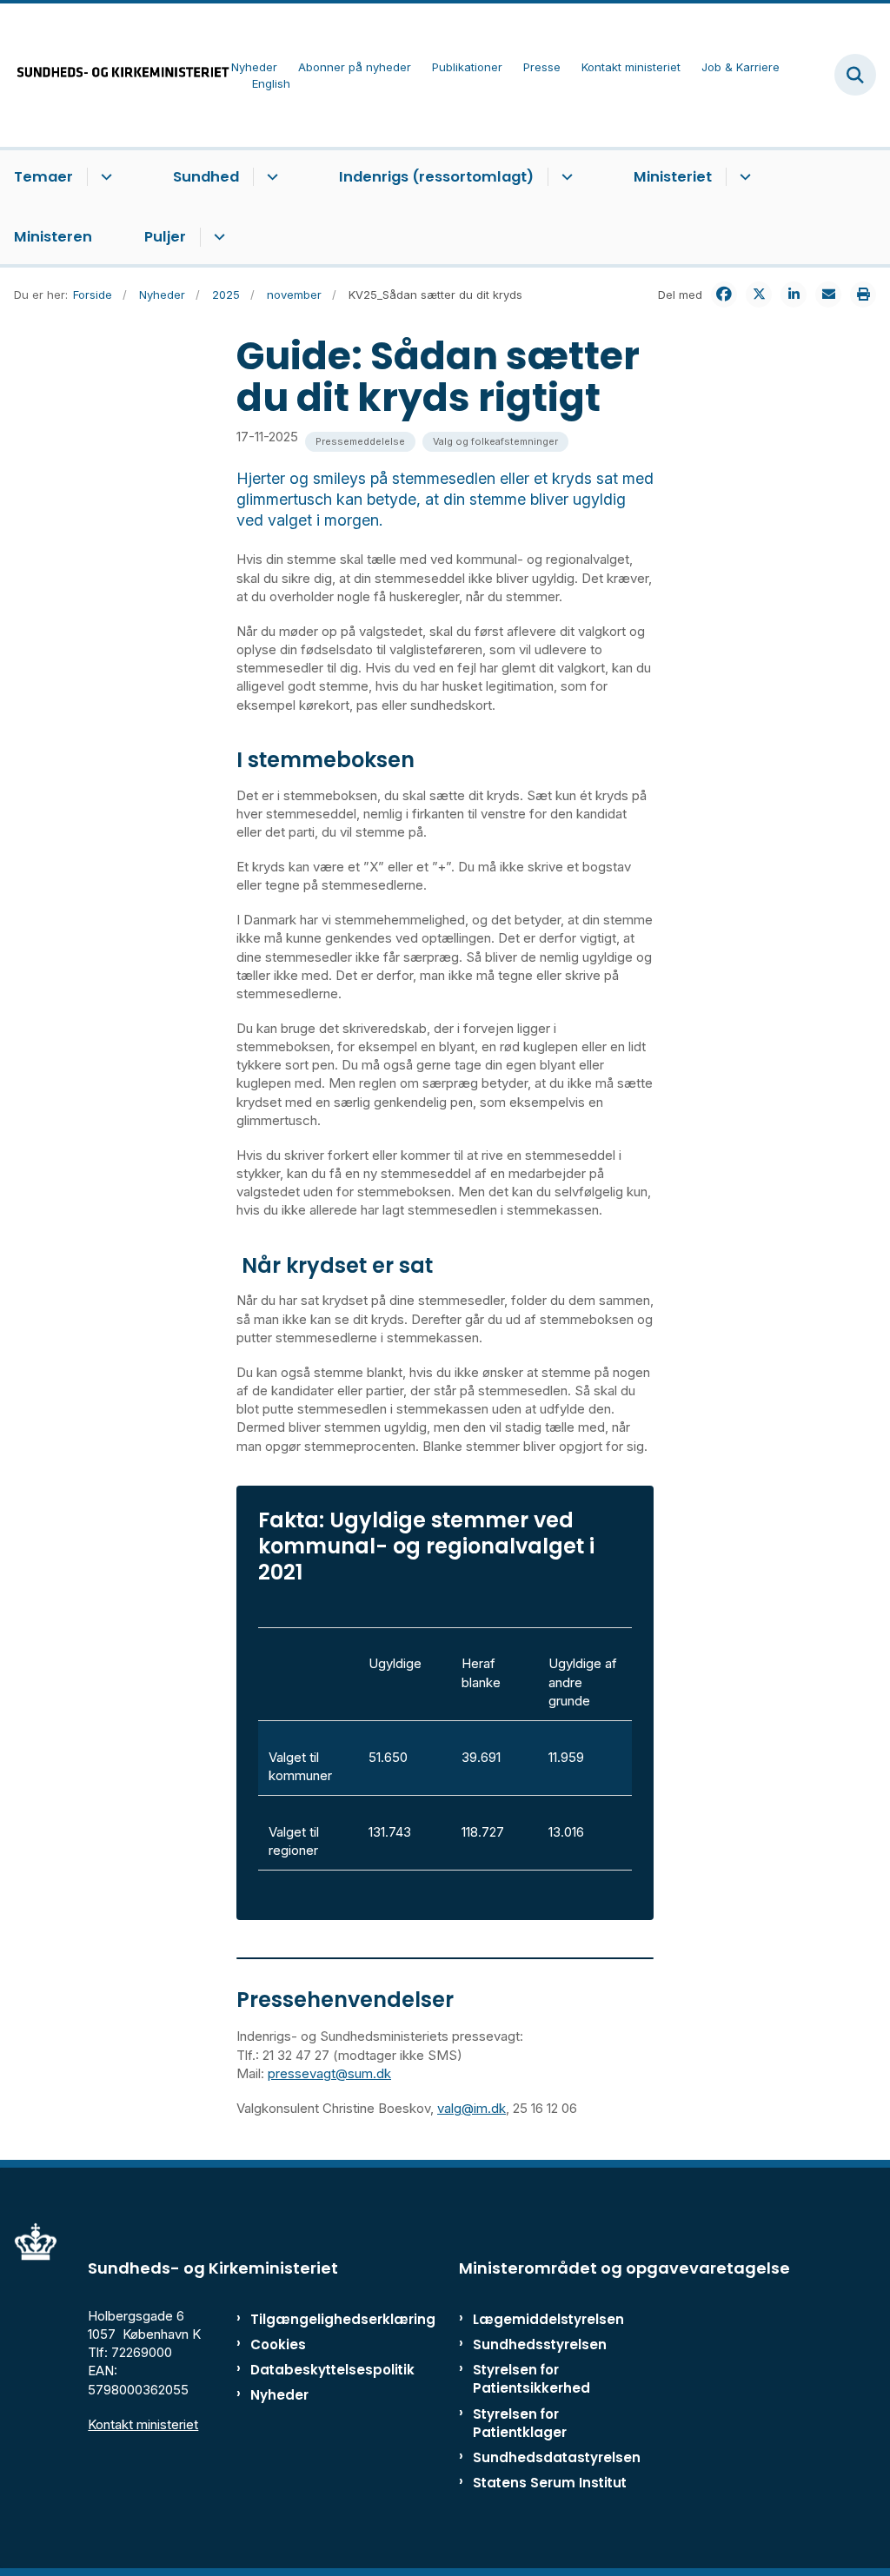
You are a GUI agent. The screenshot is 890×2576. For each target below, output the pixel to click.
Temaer (43, 177)
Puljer (165, 237)
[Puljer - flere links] (217, 237)
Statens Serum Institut (550, 2483)
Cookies (278, 2344)
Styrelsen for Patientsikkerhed (531, 2379)
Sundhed (206, 177)
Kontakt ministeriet (143, 2424)
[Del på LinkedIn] (794, 295)
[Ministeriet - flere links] (743, 177)
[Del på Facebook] (724, 295)
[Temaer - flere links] (104, 177)
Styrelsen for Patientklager (520, 2423)
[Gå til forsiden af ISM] (116, 75)
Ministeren (53, 237)
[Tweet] (759, 295)
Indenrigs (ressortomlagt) (436, 177)
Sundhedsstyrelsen (540, 2344)
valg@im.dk (472, 2108)
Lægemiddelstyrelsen (548, 2319)
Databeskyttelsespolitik (304, 2370)
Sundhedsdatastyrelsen (557, 2457)
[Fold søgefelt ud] (855, 75)
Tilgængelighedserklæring (304, 2319)
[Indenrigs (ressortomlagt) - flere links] (565, 177)
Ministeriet (673, 177)
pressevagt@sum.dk (329, 2073)
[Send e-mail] (828, 295)
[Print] (863, 295)
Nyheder (279, 2395)
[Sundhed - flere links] (270, 177)
